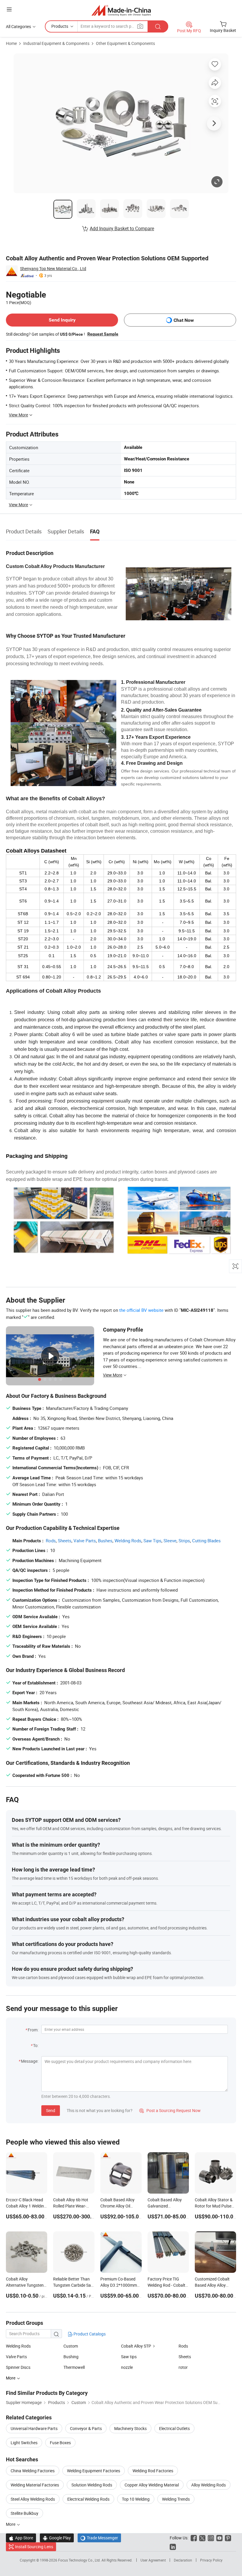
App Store (21, 2538)
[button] (9, 9)
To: (36, 2045)
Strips (184, 1541)
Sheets (65, 1541)
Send (51, 2110)
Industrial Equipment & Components (56, 43)
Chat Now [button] (184, 320)
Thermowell (74, 2367)
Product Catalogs (89, 2334)
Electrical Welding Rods (88, 2499)
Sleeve (170, 1541)
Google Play (57, 2538)
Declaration (183, 2560)
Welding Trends (176, 2499)
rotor (183, 2367)
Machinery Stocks (130, 2428)
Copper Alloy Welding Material (152, 2485)
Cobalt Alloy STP (136, 2346)
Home (11, 43)
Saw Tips (152, 1541)
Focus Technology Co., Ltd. (80, 2560)
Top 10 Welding (136, 2499)
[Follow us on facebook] (194, 2538)
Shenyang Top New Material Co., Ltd (53, 268)
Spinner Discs (18, 2367)
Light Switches (24, 2443)
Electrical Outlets (174, 2428)
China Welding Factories (33, 2471)
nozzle (127, 2367)
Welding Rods (128, 1541)
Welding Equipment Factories (94, 2471)
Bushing (71, 2357)
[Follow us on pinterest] (228, 2538)
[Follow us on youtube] (219, 2538)
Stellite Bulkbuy (24, 2513)
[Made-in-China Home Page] (121, 10)
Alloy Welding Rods (209, 2485)
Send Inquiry (62, 320)
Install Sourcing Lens (34, 2547)
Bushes (105, 1541)
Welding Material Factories (35, 2485)
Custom (71, 2346)
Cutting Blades (206, 1541)
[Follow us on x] (202, 2538)
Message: (30, 2061)
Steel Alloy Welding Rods (33, 2499)
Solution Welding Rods (92, 2485)
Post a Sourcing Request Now (170, 2110)
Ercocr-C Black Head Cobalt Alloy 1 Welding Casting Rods (26, 2206)
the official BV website (141, 1310)
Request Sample (103, 334)
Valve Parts (85, 1541)
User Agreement (153, 2560)
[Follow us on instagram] (211, 2538)
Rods (51, 1541)
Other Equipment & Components (125, 43)
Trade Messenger (99, 2538)
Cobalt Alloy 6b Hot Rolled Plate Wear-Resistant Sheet (71, 2206)
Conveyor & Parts (86, 2428)
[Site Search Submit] (158, 26)
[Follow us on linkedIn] (173, 2547)
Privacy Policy (211, 2560)
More (11, 2524)
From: (33, 2030)
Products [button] (60, 26)
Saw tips (129, 2357)
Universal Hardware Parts (34, 2428)
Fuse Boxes (60, 2443)
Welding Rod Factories (153, 2471)
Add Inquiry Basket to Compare (122, 228)
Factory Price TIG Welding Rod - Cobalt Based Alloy (166, 2285)
